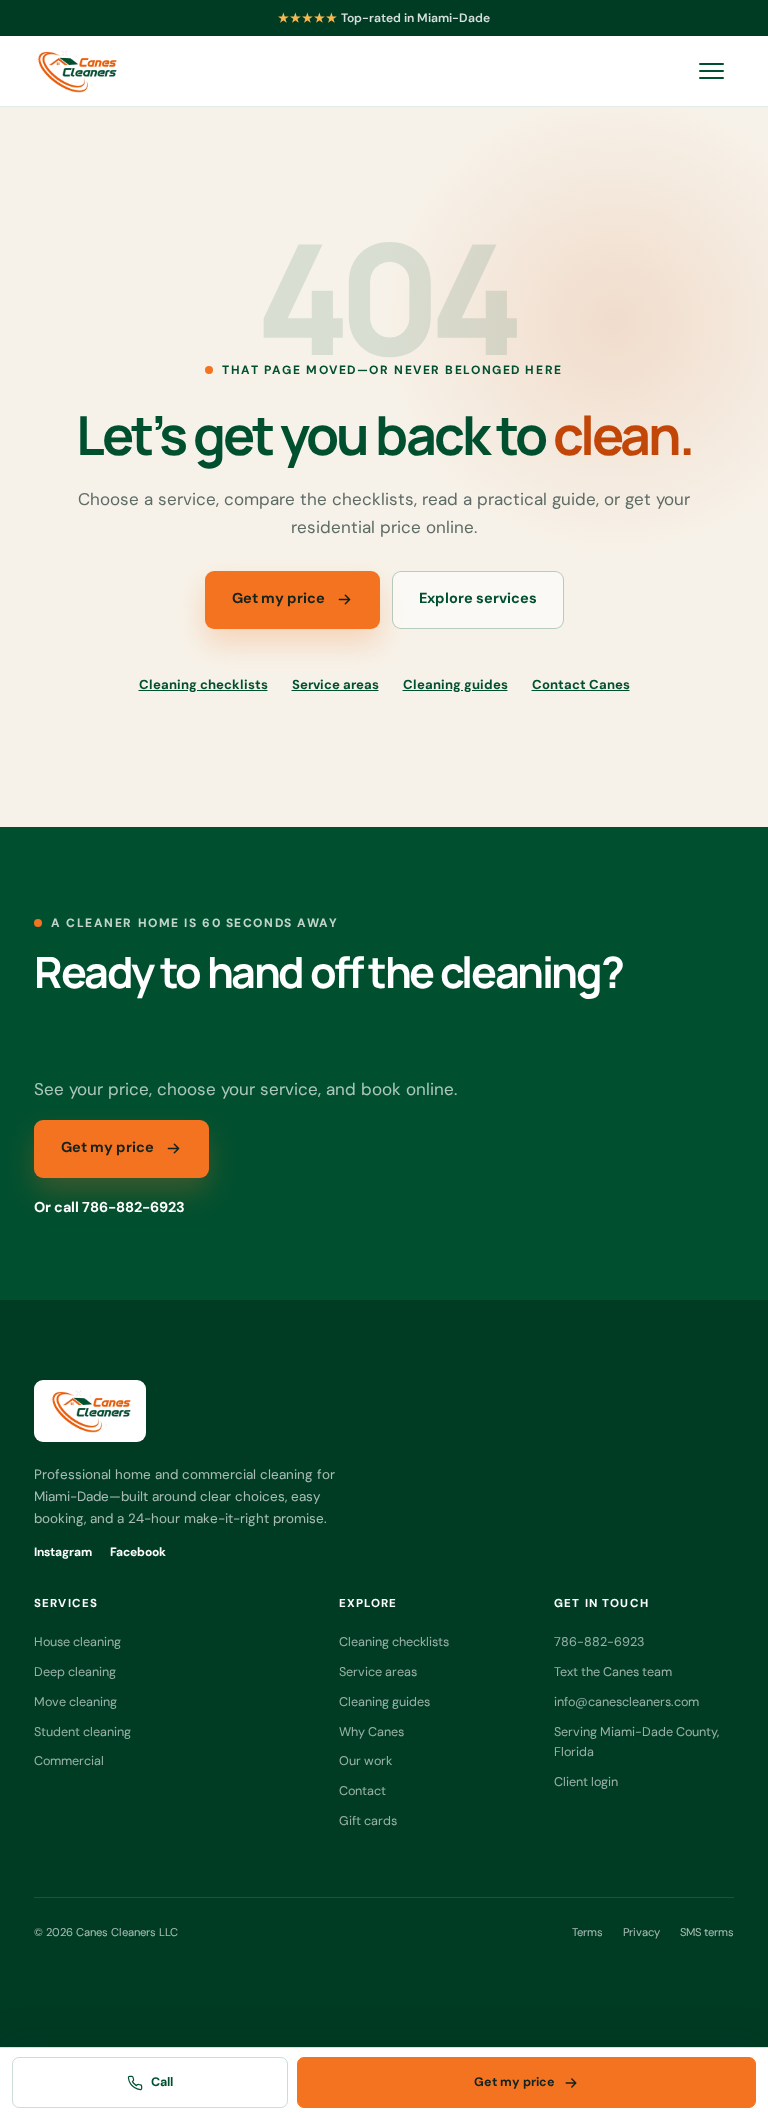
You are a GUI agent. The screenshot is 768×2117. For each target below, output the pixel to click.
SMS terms (707, 1932)
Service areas (335, 684)
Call (162, 2082)
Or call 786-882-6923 (109, 1207)
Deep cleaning (75, 1671)
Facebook (138, 1552)
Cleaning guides (455, 684)
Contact (362, 1790)
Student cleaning (82, 1731)
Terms (587, 1932)
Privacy (641, 1932)
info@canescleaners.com (626, 1701)
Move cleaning (75, 1701)
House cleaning (77, 1641)
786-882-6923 (599, 1641)
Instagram (63, 1552)
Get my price (278, 598)
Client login (586, 1781)
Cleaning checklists (203, 684)
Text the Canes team (613, 1671)
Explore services (478, 598)
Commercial (69, 1760)
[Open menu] (711, 71)
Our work (365, 1760)
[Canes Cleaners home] (76, 71)
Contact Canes (581, 684)
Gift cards (368, 1820)
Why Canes (371, 1731)
